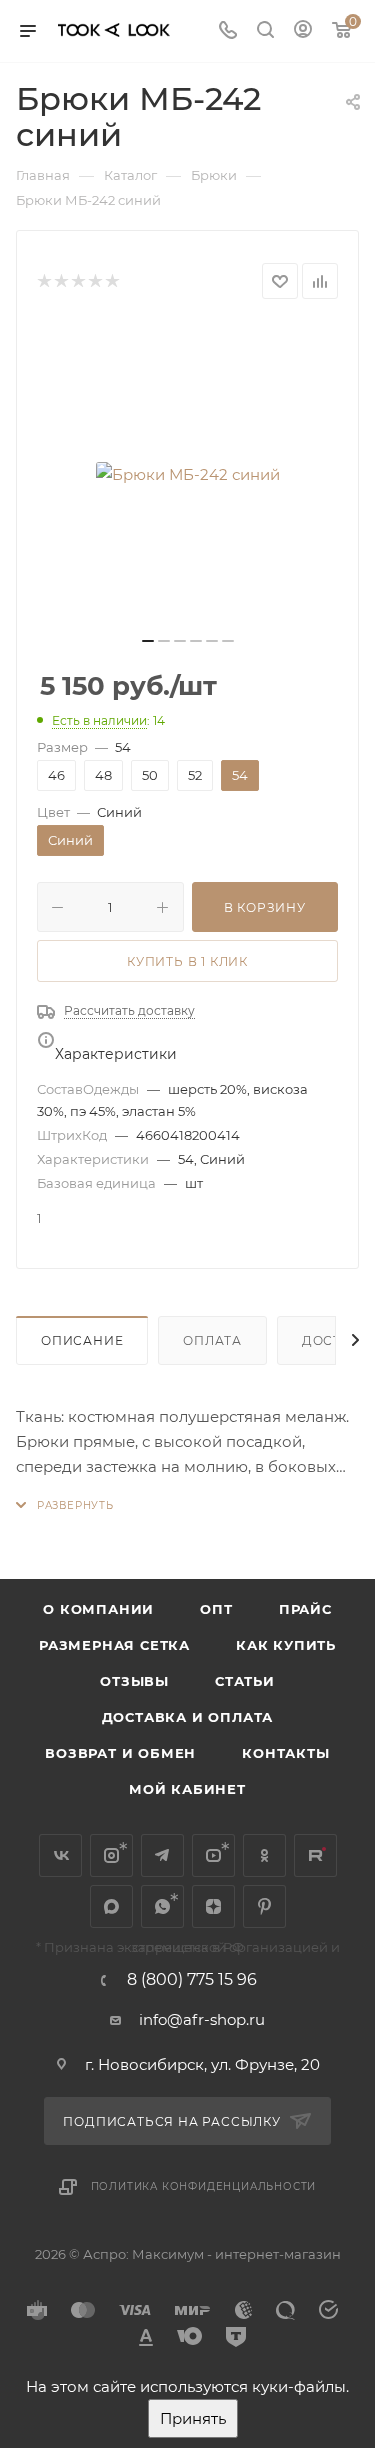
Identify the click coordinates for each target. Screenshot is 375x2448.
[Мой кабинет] (303, 31)
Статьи (245, 1681)
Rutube (315, 1855)
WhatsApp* (162, 1906)
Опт (216, 1609)
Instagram (111, 1855)
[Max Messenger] (111, 1906)
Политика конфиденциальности (204, 2186)
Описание (82, 1340)
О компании (98, 1609)
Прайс (305, 1609)
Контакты (285, 1753)
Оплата (212, 1340)
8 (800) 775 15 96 (192, 1980)
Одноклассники (264, 1855)
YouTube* (213, 1855)
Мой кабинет (187, 1789)
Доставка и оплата (188, 1717)
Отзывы (134, 1681)
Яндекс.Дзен (213, 1906)
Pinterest (264, 1906)
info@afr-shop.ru (202, 2019)
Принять (193, 2418)
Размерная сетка (114, 1645)
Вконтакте (60, 1855)
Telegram (162, 1855)
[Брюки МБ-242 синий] (188, 474)
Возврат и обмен (120, 1753)
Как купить (286, 1645)
